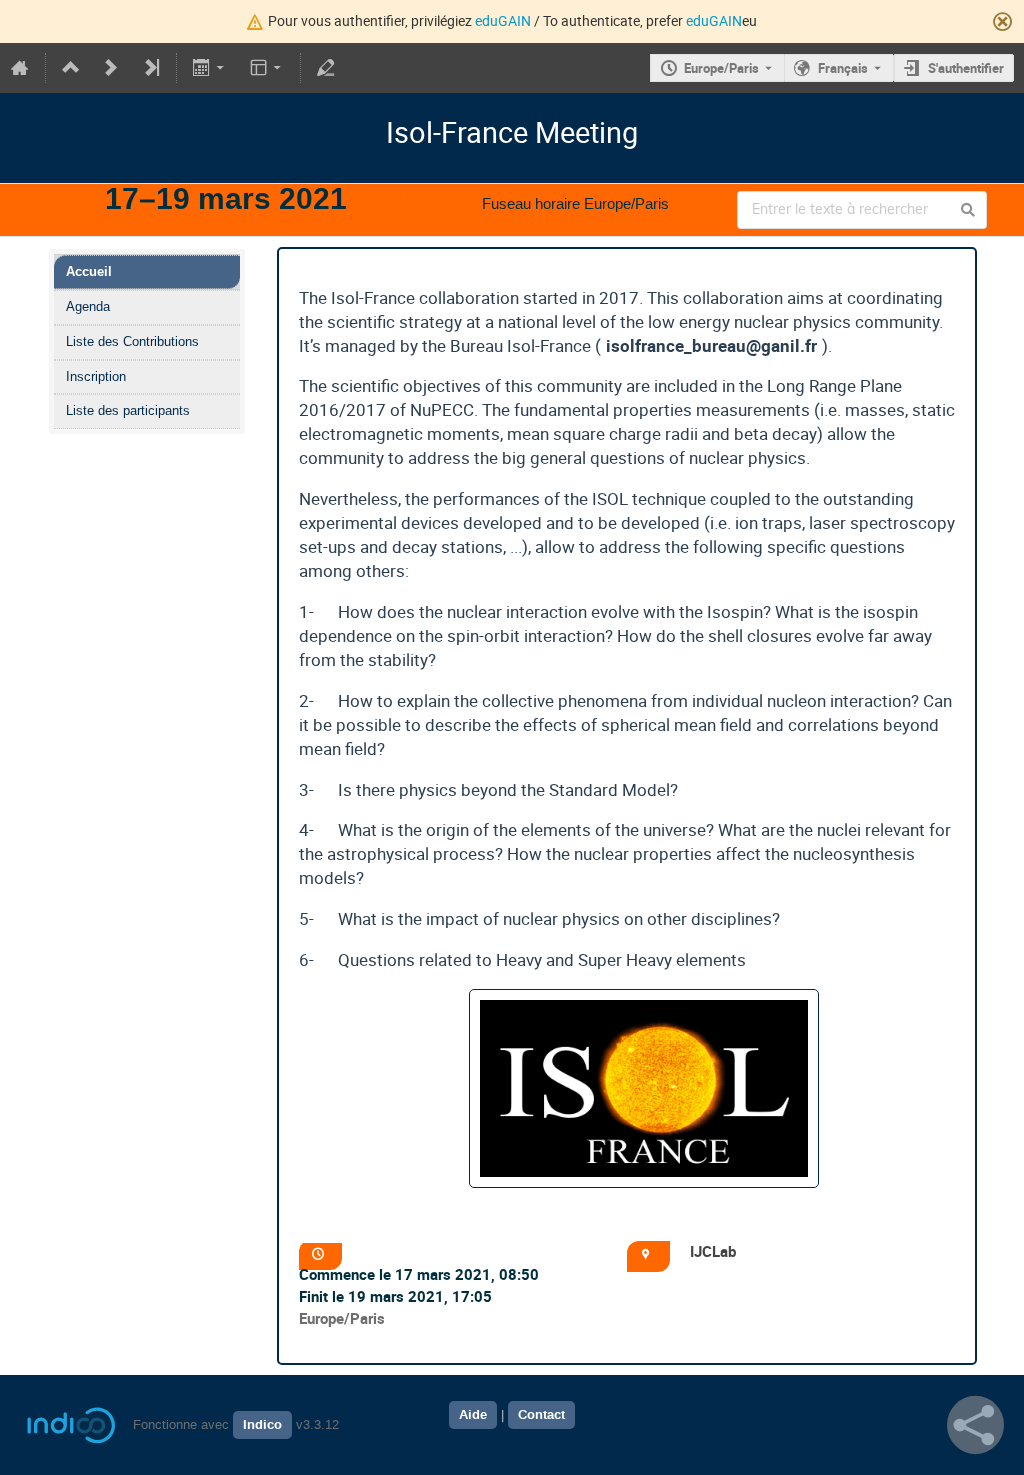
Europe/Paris (721, 68)
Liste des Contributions (132, 341)
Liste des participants (128, 410)
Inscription (96, 376)
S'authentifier (966, 68)
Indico (262, 1425)
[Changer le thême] (266, 68)
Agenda (88, 306)
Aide (473, 1415)
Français (843, 68)
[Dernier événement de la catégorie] (151, 68)
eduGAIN (503, 20)
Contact (541, 1415)
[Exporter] (210, 68)
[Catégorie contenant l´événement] (71, 68)
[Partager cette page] (975, 1425)
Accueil (89, 271)
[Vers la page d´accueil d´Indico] (20, 68)
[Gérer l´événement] (326, 68)
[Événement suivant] (111, 68)
